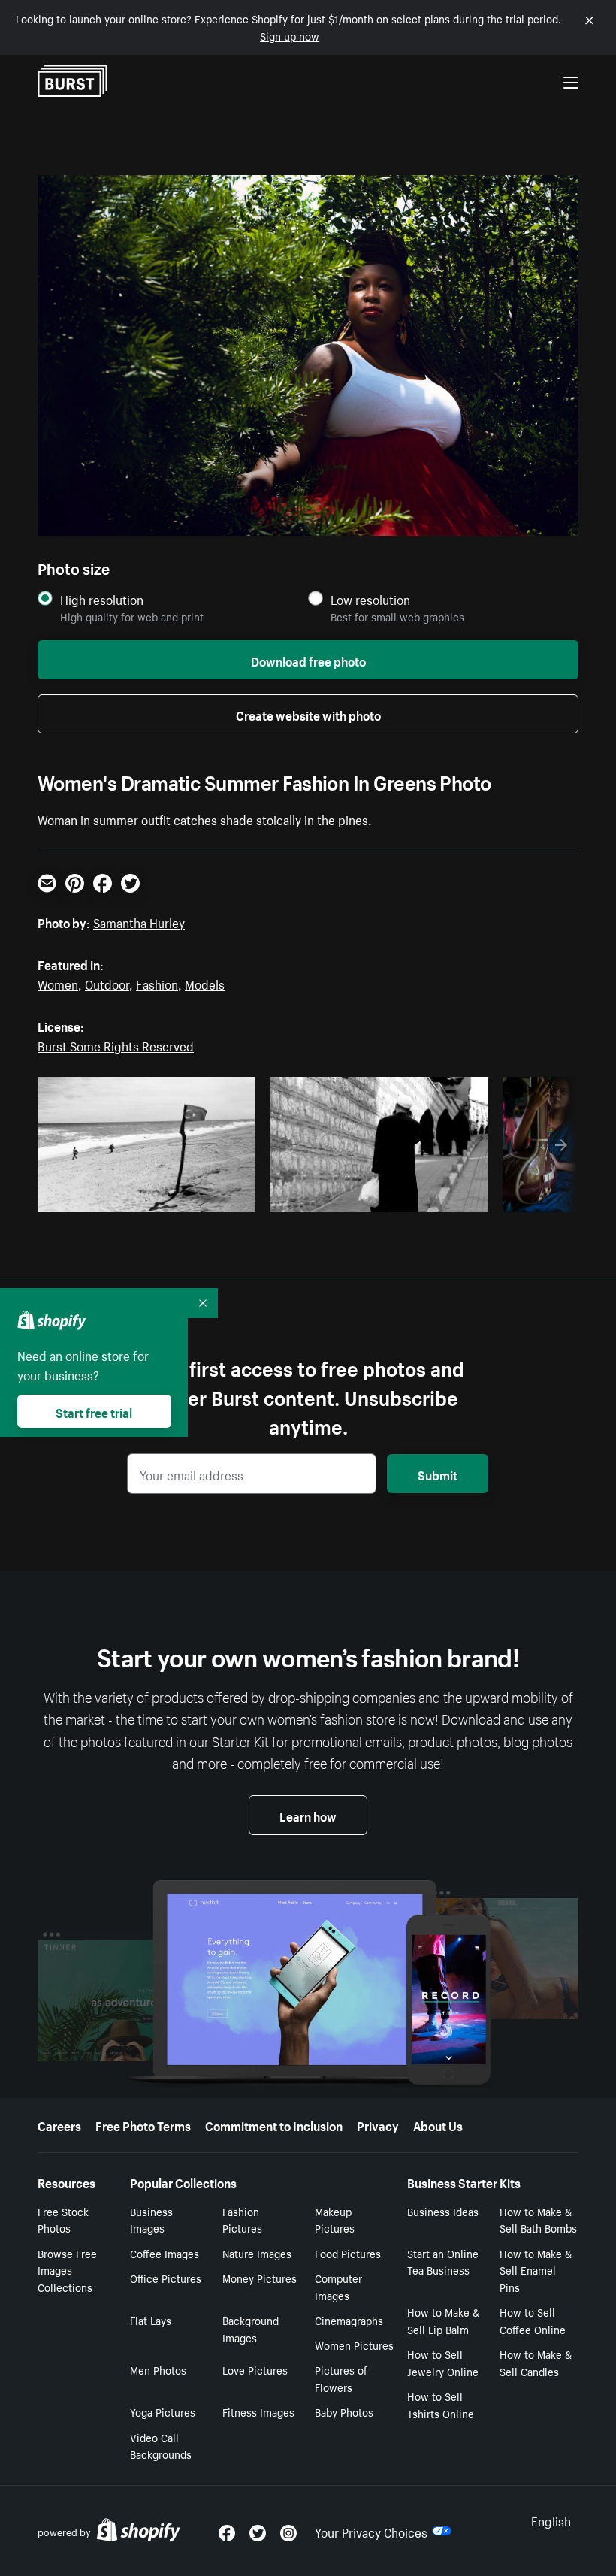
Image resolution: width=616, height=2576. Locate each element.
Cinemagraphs (349, 2320)
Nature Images (257, 2253)
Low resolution (370, 599)
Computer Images (338, 2286)
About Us (438, 2124)
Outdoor (107, 983)
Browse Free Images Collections (67, 2270)
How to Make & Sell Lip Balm (443, 2320)
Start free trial (94, 1411)
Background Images (251, 2328)
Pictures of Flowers (341, 2378)
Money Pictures (260, 2278)
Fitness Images (258, 2411)
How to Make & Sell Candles (536, 2362)
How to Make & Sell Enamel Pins (536, 2270)
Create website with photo (308, 714)
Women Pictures (354, 2345)
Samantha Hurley (139, 921)
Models (205, 983)
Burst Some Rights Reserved (116, 1045)
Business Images (151, 2219)
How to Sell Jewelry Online (443, 2362)
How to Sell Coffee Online (533, 2320)
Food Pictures (348, 2253)
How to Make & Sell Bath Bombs (538, 2219)
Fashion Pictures (242, 2219)
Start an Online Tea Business (443, 2262)
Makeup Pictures (335, 2219)
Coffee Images (165, 2253)
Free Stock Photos (63, 2219)
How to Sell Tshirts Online (441, 2404)
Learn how (308, 1815)
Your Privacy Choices (371, 2531)
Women (58, 983)
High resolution (102, 599)
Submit (438, 1474)
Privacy (378, 2124)
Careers (59, 2124)
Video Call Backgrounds (161, 2446)
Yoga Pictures (163, 2411)
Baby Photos (344, 2411)
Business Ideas (443, 2211)
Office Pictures (166, 2278)
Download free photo (308, 660)
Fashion (157, 983)
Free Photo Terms (143, 2124)
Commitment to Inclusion (274, 2124)
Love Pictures (255, 2369)
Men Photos (158, 2369)
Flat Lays (151, 2320)
